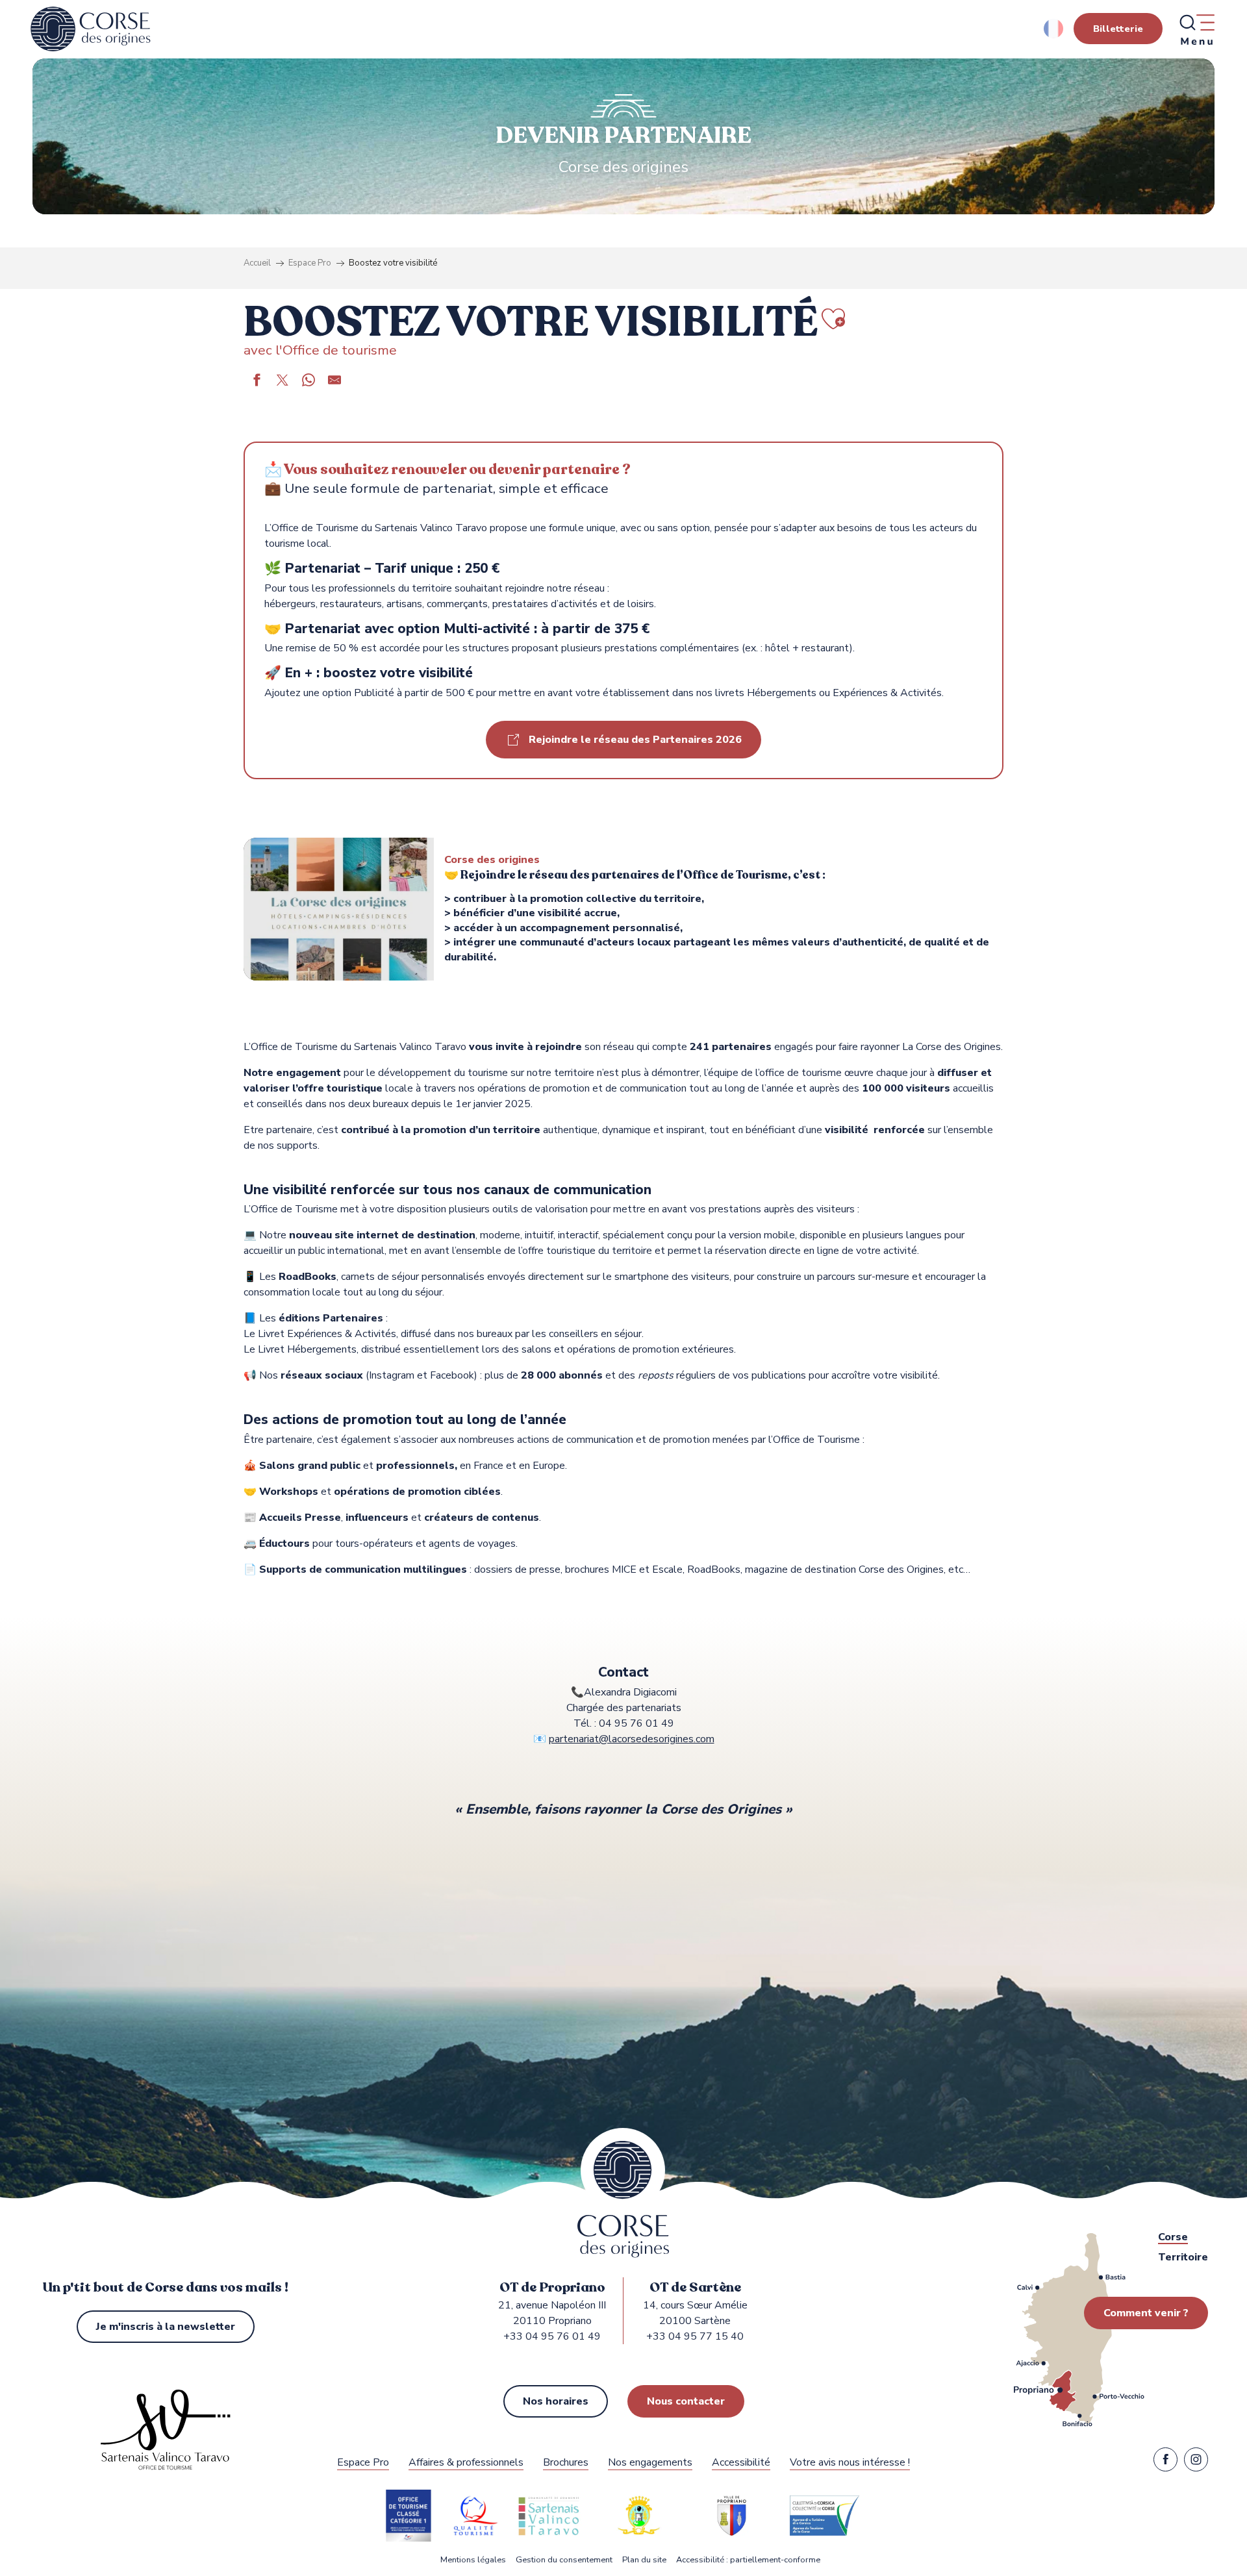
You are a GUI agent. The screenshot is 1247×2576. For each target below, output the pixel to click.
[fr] (1054, 29)
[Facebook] (1165, 2462)
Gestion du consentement (564, 2560)
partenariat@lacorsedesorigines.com (632, 1739)
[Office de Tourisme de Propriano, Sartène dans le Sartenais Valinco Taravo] (91, 29)
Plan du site (644, 2560)
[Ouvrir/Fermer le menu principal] (1196, 29)
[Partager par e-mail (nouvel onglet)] (334, 382)
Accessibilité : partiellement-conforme (748, 2560)
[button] (1054, 29)
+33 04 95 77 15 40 (695, 2336)
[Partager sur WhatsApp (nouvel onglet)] (309, 382)
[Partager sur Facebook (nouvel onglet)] (257, 382)
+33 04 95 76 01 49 (552, 2336)
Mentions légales (473, 2560)
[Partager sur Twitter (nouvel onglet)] (283, 382)
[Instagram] (1196, 2462)
